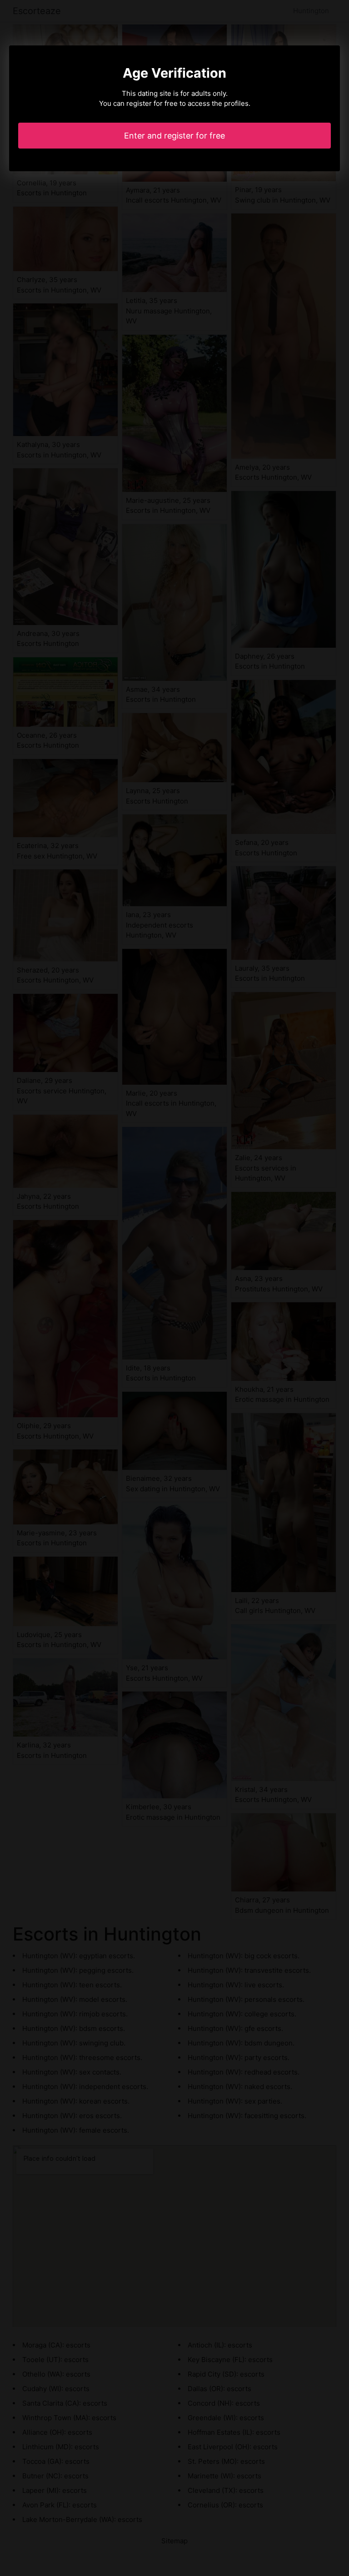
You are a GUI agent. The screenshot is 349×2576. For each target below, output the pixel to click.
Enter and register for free (174, 136)
